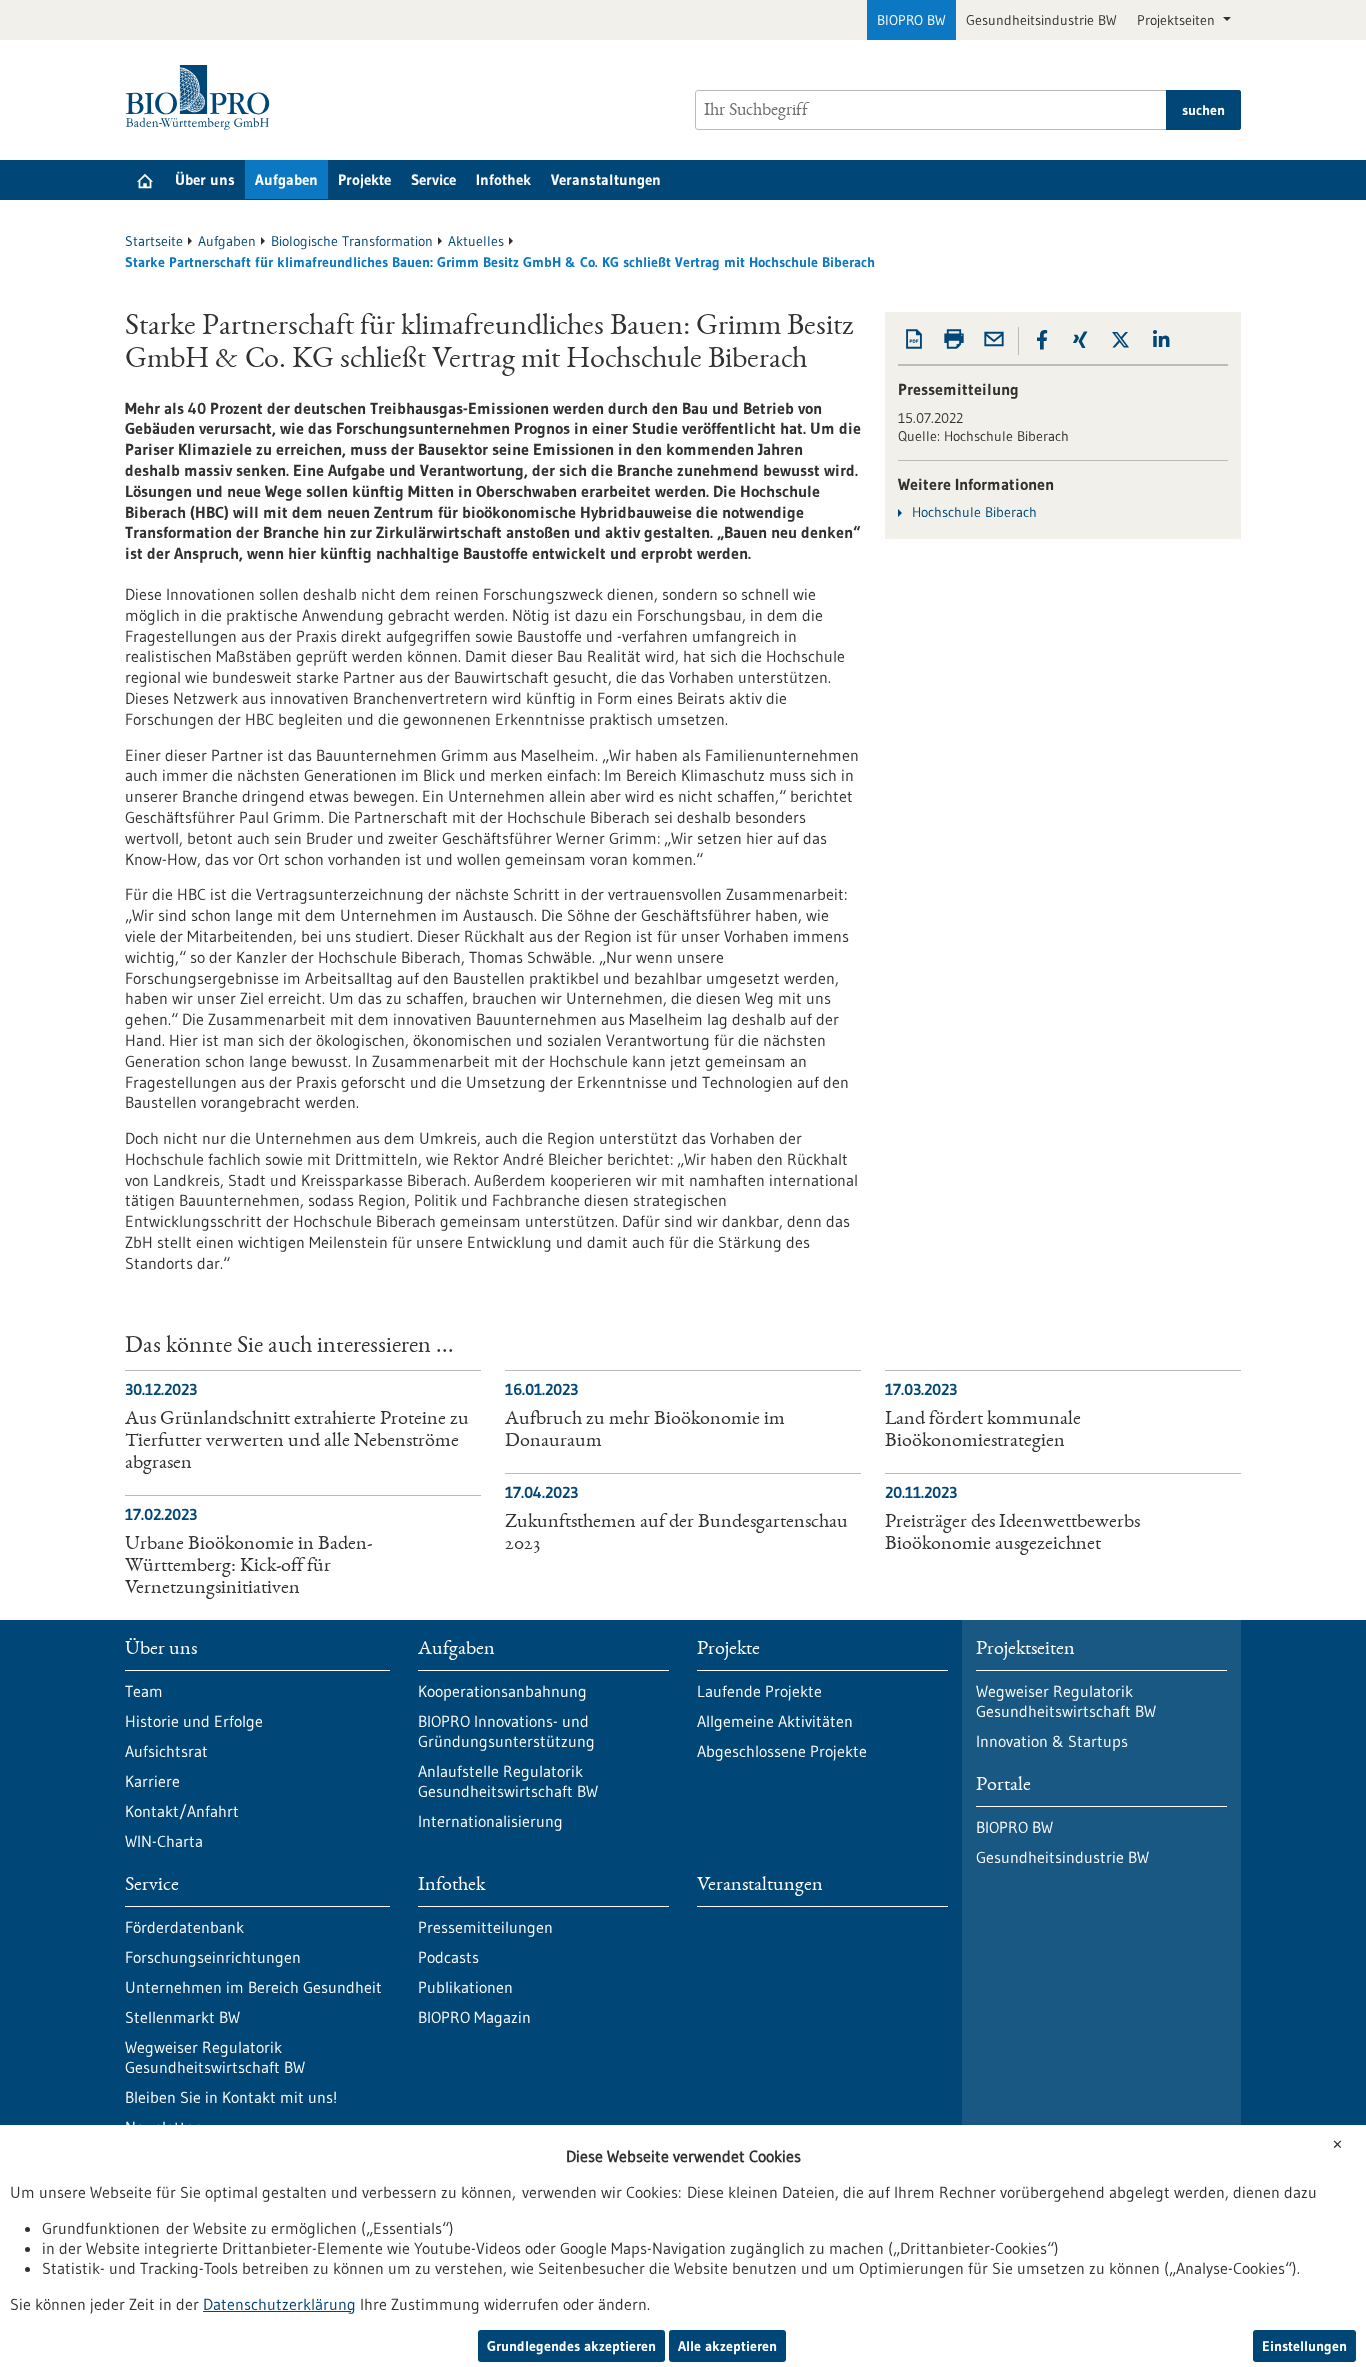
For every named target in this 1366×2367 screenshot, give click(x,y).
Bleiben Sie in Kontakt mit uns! (231, 2097)
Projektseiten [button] (1178, 20)
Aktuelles (476, 241)
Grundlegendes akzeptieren (571, 2346)
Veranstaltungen (606, 179)
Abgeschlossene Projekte (782, 1751)
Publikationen (465, 1987)
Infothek (503, 179)
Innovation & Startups (1052, 1741)
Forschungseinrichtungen (213, 1957)
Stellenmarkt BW (182, 2017)
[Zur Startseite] (202, 97)
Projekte (364, 179)
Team (144, 1691)
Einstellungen (1304, 2346)
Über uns (205, 179)
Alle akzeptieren (727, 2346)
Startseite (154, 241)
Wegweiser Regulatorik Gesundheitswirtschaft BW (215, 2057)
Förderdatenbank (184, 1927)
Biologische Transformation (352, 241)
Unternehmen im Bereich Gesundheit (253, 1987)
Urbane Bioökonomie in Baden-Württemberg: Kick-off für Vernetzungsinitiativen (248, 1567)
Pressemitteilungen (485, 1927)
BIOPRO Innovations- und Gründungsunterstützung (506, 1731)
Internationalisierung (490, 1821)
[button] (1042, 340)
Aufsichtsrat (166, 1751)
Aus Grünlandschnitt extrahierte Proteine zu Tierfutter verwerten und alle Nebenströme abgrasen (297, 1442)
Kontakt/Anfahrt (182, 1811)
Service (433, 179)
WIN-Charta (164, 1841)
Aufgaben (286, 179)
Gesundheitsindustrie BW (1041, 20)
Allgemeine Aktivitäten (775, 1721)
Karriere (152, 1781)
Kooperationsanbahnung (502, 1691)
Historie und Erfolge (194, 1721)
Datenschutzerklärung (279, 2304)
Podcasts (448, 1957)
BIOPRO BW (911, 20)
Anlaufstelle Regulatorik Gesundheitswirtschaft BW (508, 1781)
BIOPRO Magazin (474, 2017)
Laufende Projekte (759, 1691)
